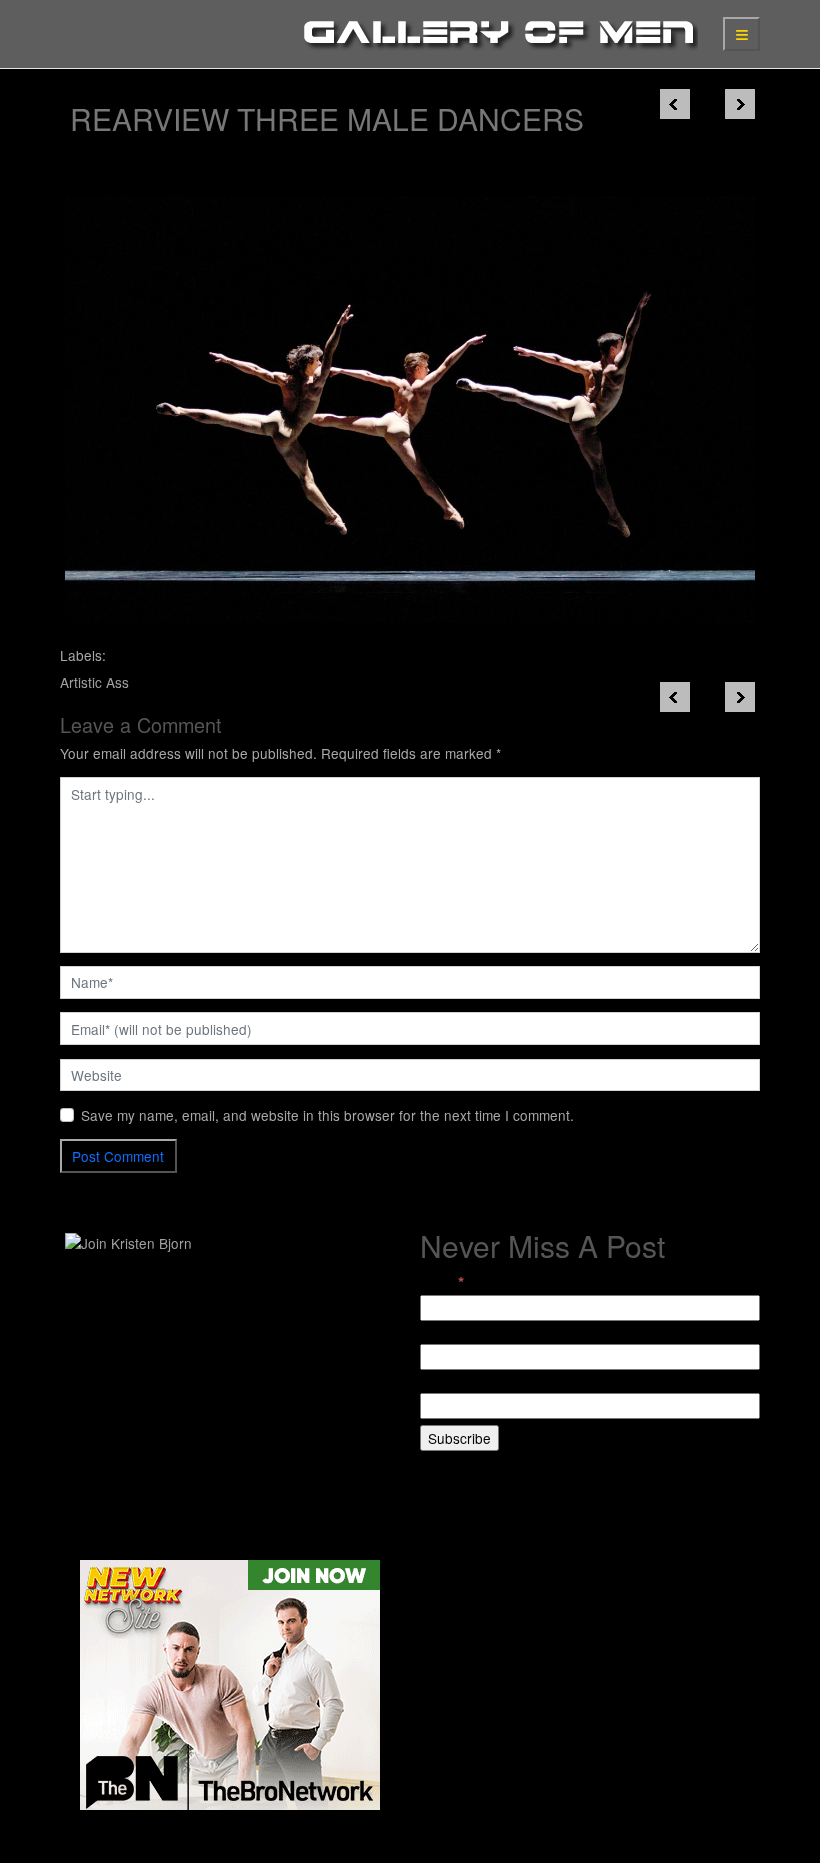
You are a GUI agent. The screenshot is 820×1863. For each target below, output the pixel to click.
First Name (454, 1333)
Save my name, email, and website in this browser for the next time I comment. (327, 1115)
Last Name (454, 1382)
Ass (117, 682)
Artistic (81, 682)
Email (442, 1282)
